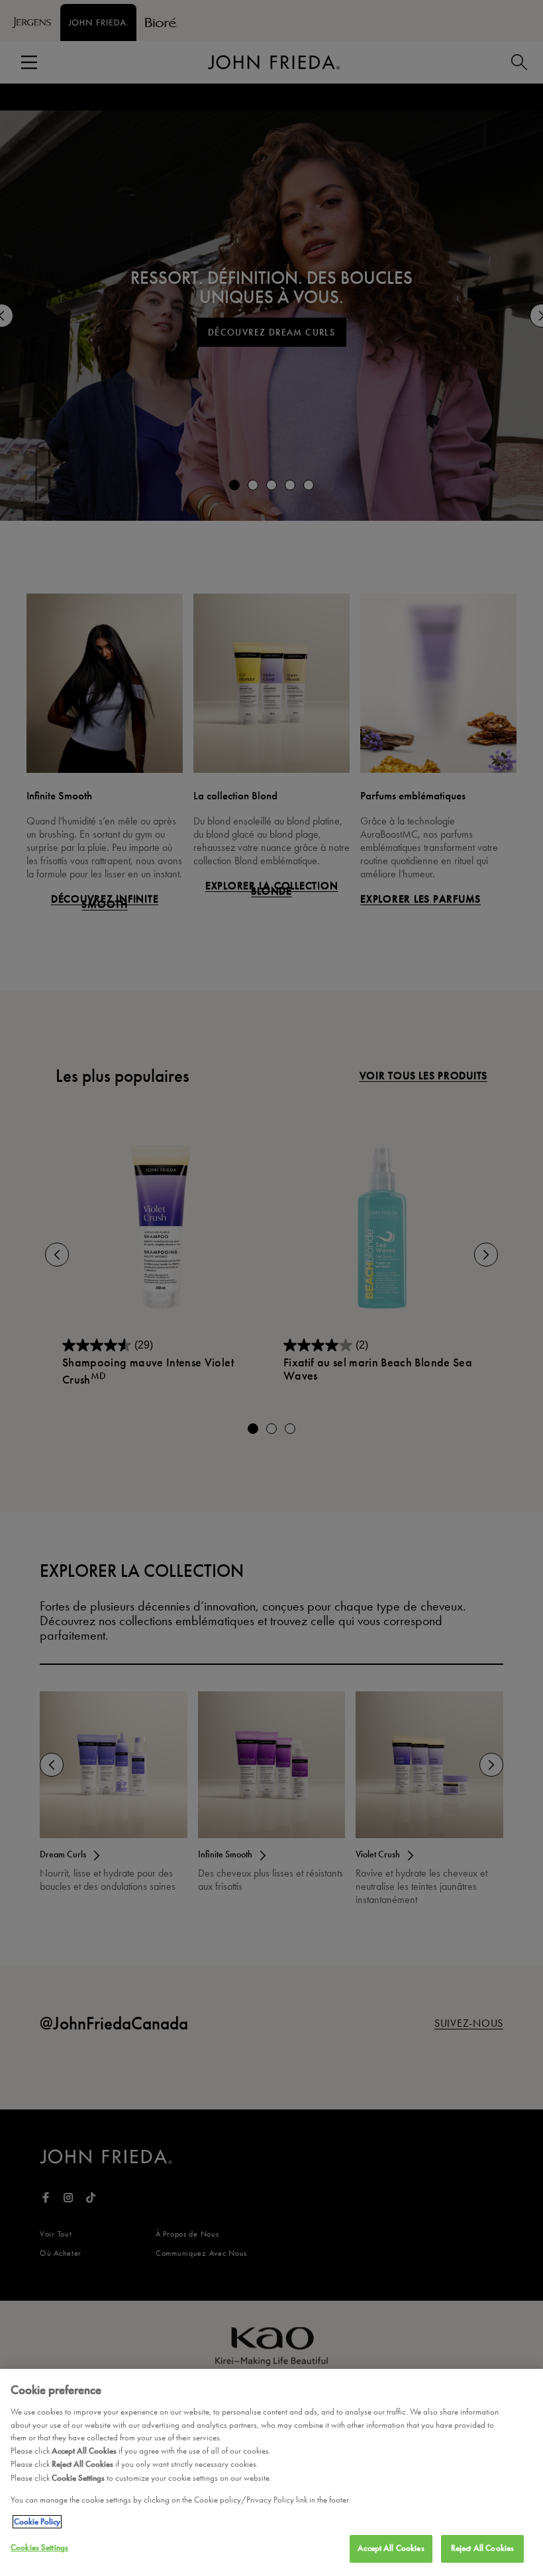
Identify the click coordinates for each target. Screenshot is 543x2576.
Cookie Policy (37, 2522)
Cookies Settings (39, 2548)
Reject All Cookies (482, 2548)
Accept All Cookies (391, 2548)
